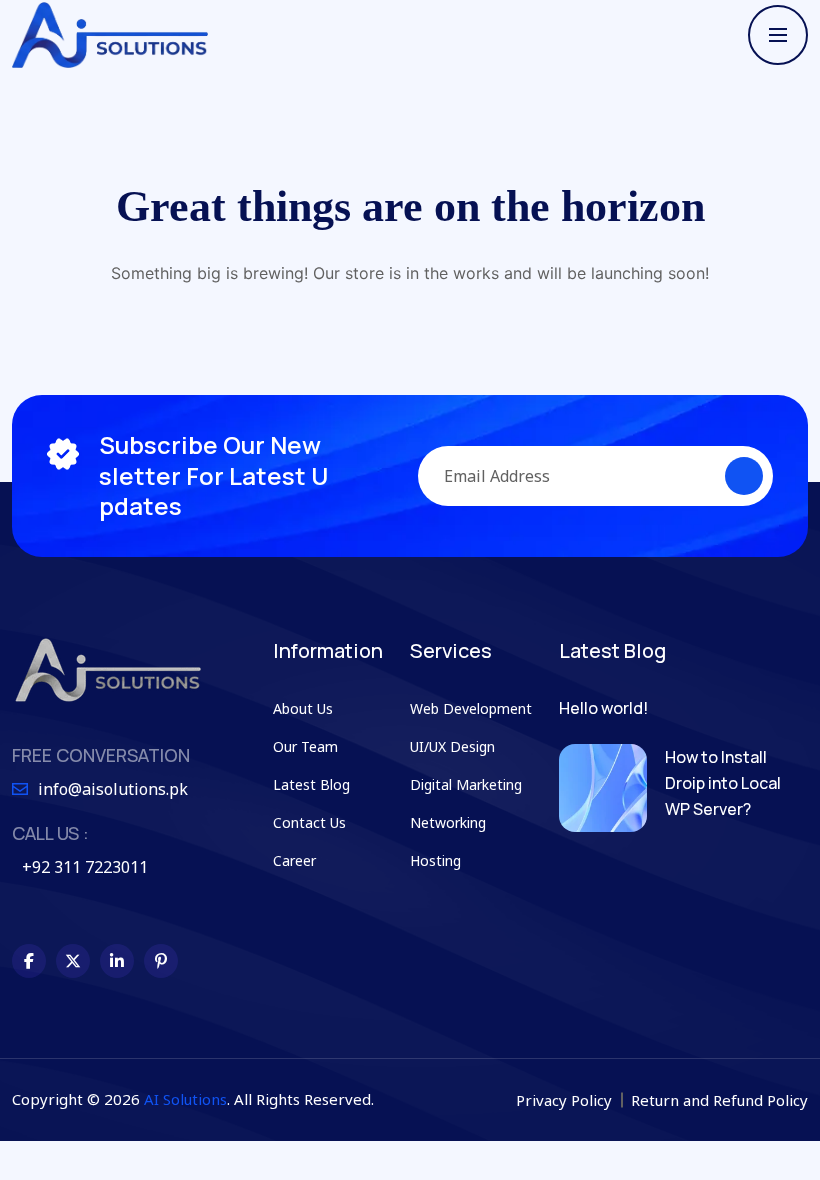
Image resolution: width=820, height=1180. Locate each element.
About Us (303, 708)
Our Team (305, 746)
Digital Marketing (466, 784)
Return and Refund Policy (719, 1100)
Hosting (435, 860)
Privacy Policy (566, 1100)
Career (294, 860)
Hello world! (603, 708)
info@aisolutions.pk (113, 789)
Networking (448, 822)
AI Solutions (185, 1099)
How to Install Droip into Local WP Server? (723, 783)
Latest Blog (311, 784)
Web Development (471, 708)
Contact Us (309, 822)
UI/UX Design (452, 746)
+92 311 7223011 (85, 867)
